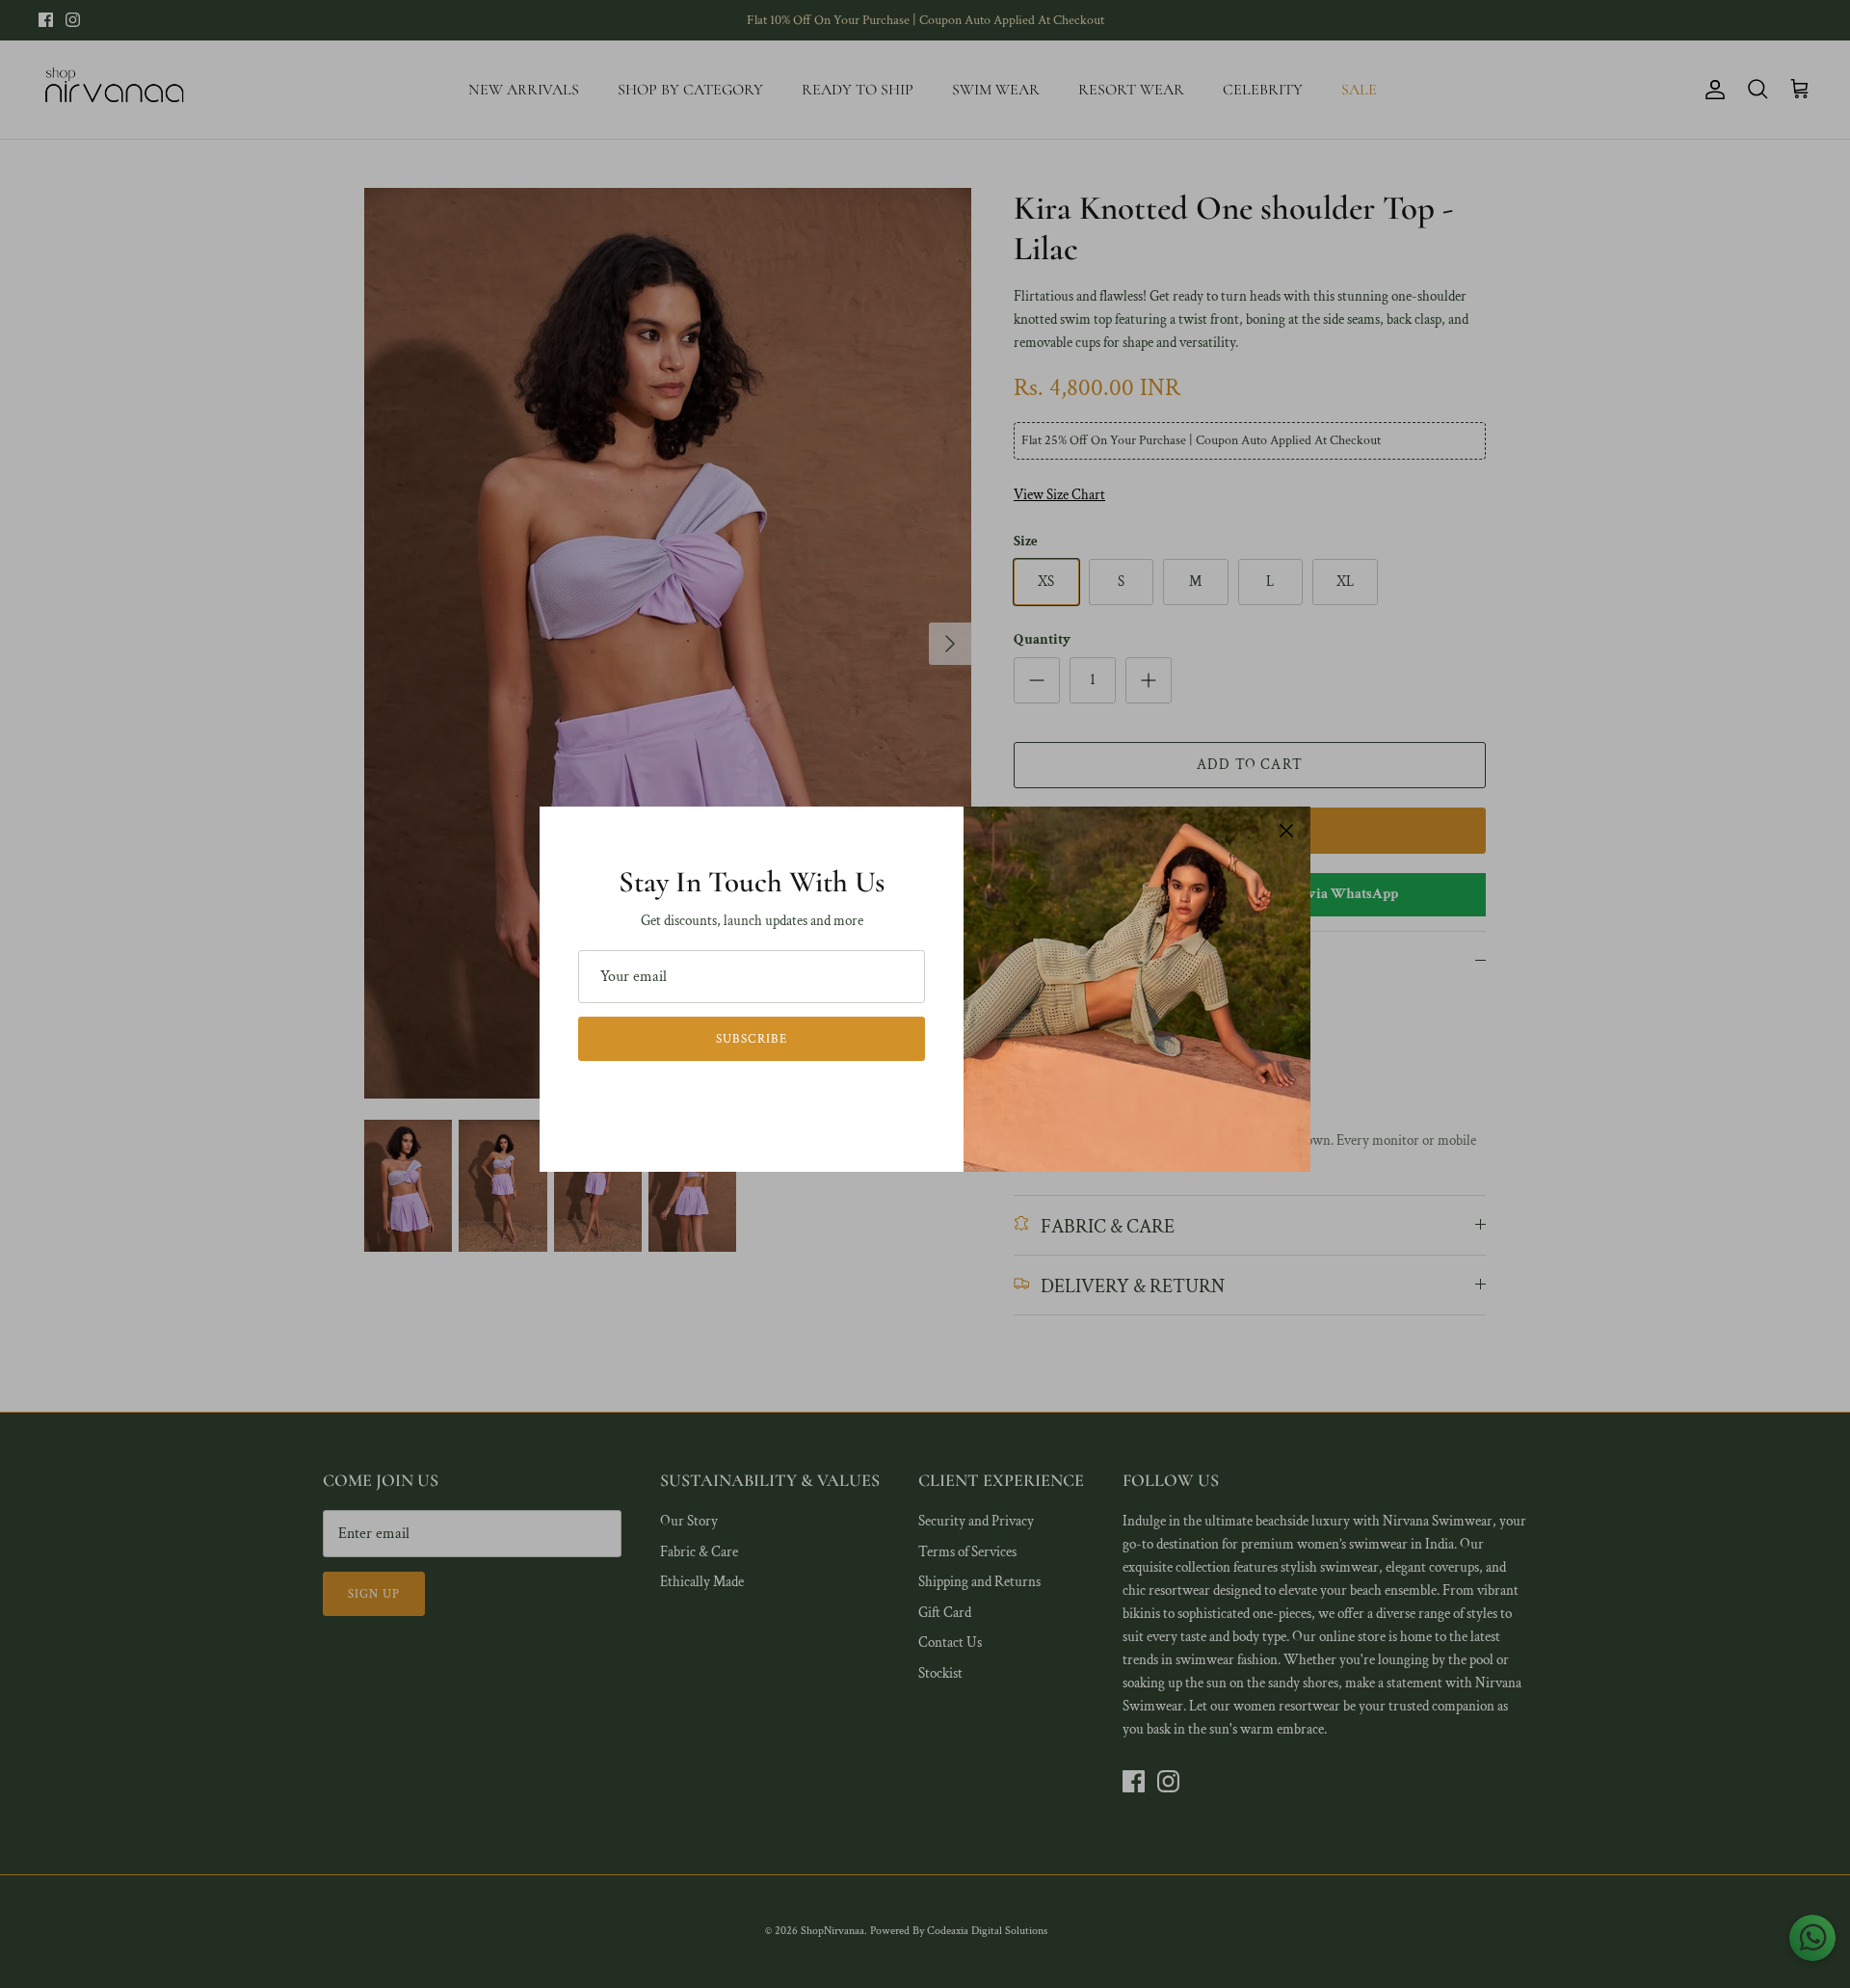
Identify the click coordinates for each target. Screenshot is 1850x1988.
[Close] (1286, 831)
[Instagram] (766, 1097)
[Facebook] (739, 1097)
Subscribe (751, 1039)
